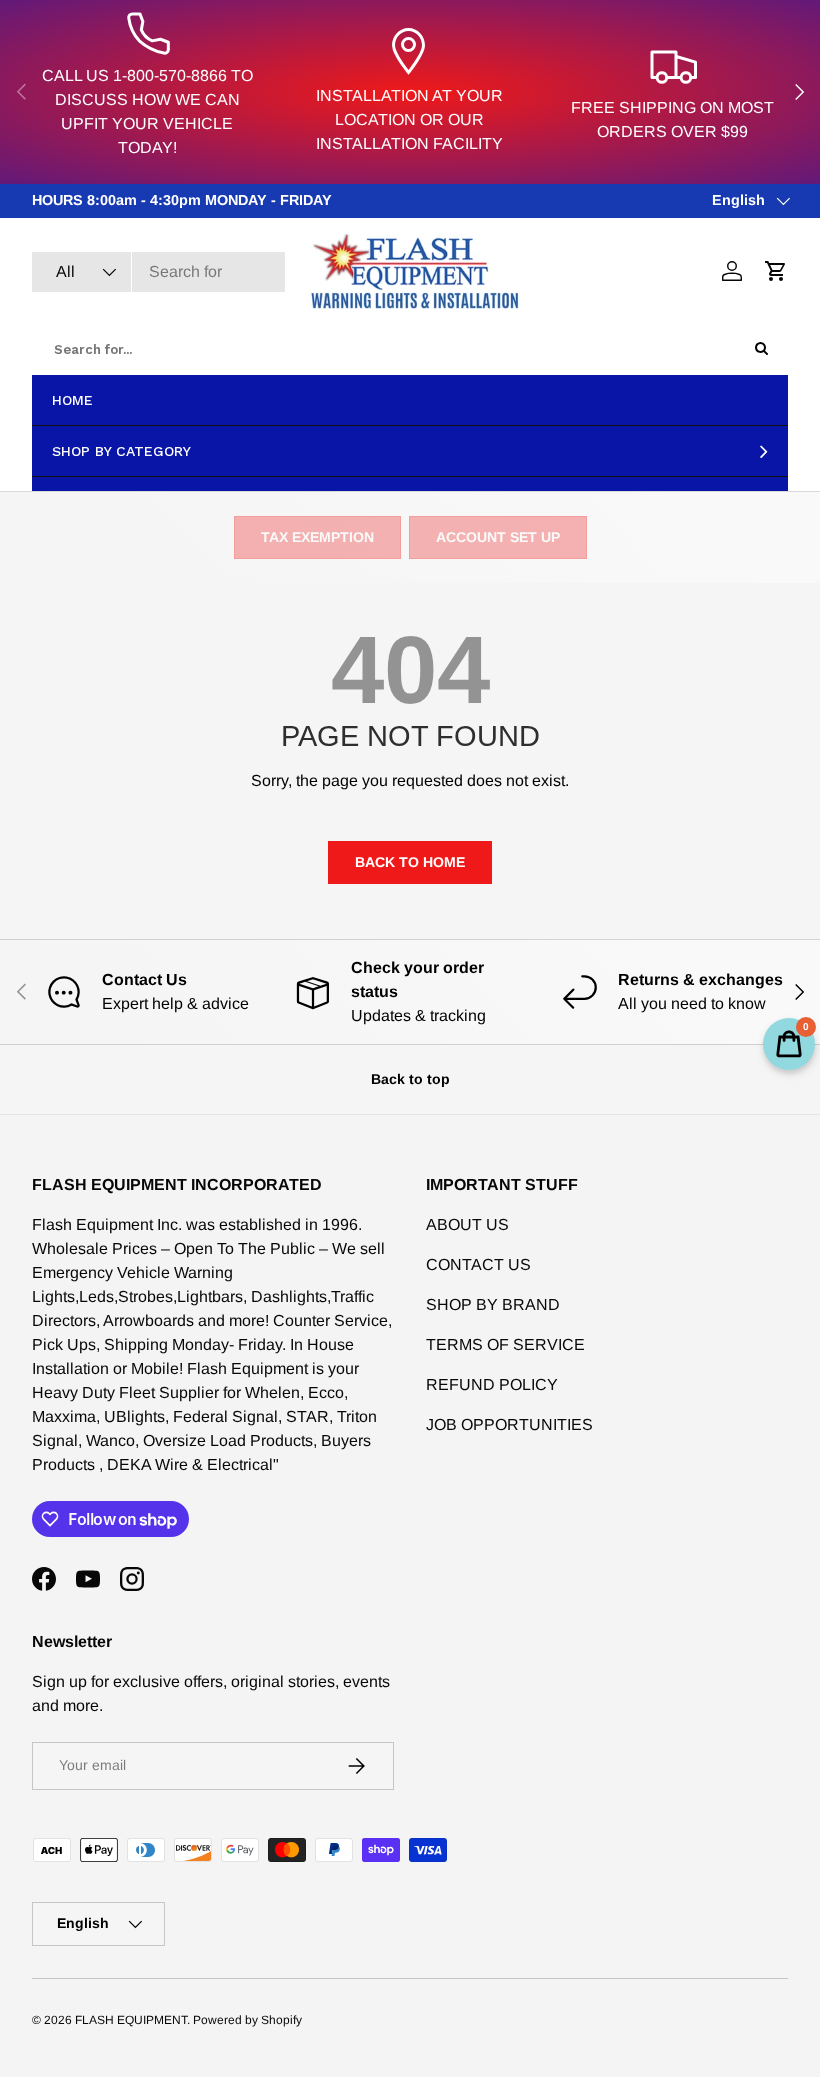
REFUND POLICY (492, 1384)
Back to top (410, 1079)
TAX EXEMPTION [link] (317, 537)
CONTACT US (478, 1264)
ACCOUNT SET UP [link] (498, 537)
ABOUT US (467, 1224)
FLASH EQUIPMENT (131, 2020)
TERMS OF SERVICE (505, 1344)
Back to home (410, 862)
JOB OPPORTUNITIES (509, 1424)
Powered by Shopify (247, 2020)
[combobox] (158, 272)
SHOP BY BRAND (493, 1304)
